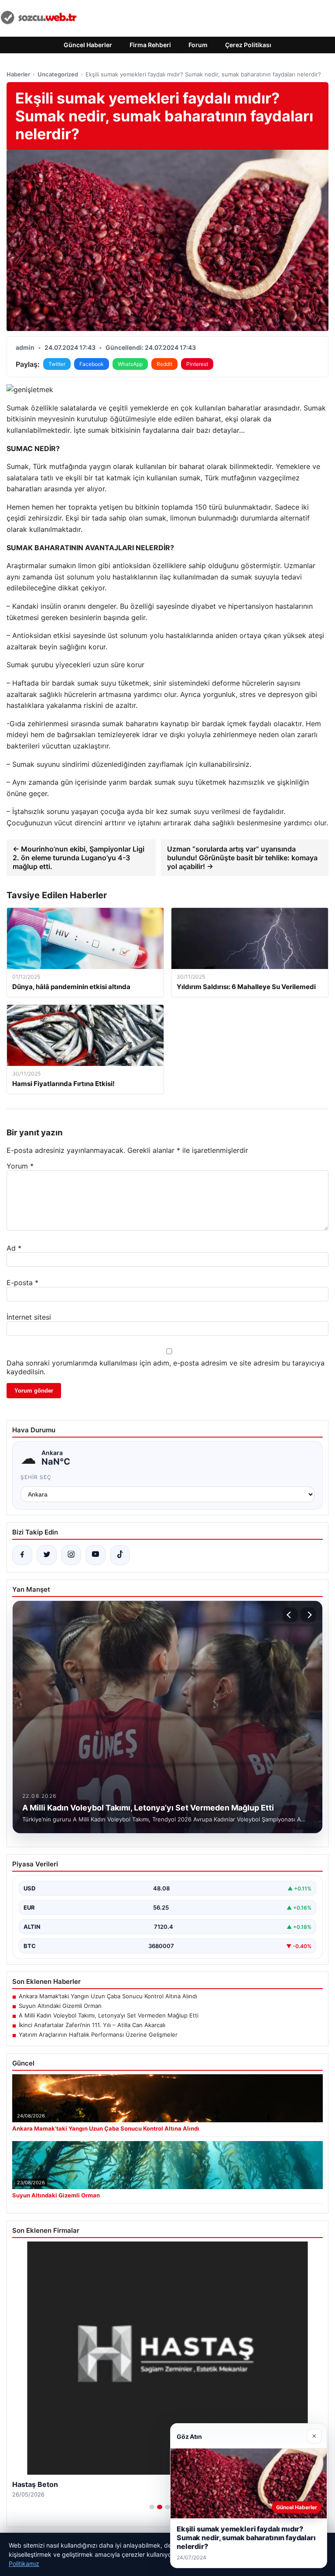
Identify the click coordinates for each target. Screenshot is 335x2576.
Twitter (57, 364)
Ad (14, 1248)
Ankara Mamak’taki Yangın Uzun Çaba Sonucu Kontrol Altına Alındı (108, 1996)
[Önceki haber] (290, 1615)
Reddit (164, 364)
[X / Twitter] (47, 1555)
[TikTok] (120, 1555)
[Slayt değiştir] (152, 2507)
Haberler (18, 74)
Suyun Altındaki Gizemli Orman (60, 2006)
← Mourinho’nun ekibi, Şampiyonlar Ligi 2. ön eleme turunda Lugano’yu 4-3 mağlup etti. (79, 858)
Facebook (92, 364)
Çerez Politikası (248, 45)
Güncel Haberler (88, 45)
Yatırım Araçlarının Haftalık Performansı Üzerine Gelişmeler (98, 2035)
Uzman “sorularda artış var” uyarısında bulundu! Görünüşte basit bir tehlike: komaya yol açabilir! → (242, 858)
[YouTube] (96, 1555)
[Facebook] (22, 1555)
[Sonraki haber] (308, 1615)
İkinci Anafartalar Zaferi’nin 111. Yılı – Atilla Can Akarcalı (92, 2025)
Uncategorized (58, 74)
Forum (198, 45)
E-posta (22, 1283)
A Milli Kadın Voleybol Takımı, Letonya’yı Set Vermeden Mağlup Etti (109, 2015)
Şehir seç (36, 1477)
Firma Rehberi (150, 45)
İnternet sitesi (29, 1317)
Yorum (20, 1166)
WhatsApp (130, 364)
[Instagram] (71, 1555)
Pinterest (197, 364)
